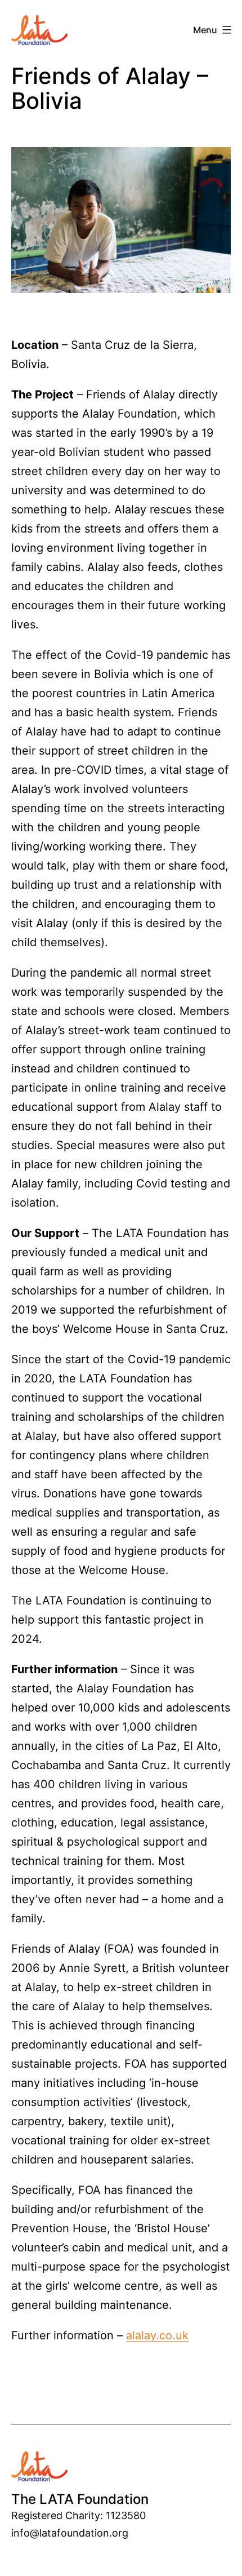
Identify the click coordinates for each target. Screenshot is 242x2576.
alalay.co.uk (157, 2335)
